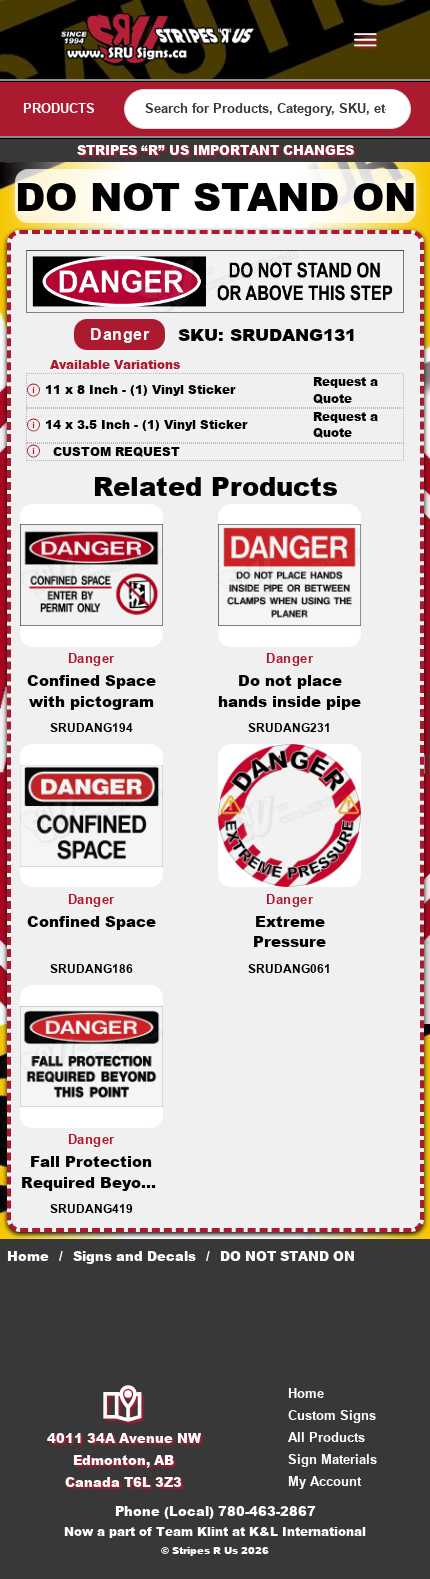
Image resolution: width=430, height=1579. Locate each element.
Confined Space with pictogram (91, 691)
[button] (215, 390)
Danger (119, 334)
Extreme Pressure (289, 932)
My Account (324, 1481)
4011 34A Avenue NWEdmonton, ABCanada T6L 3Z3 (124, 1460)
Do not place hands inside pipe (289, 691)
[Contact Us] (123, 1405)
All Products (326, 1437)
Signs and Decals (134, 1256)
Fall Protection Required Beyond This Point (91, 1182)
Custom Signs (332, 1415)
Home (28, 1256)
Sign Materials (332, 1459)
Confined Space (91, 921)
